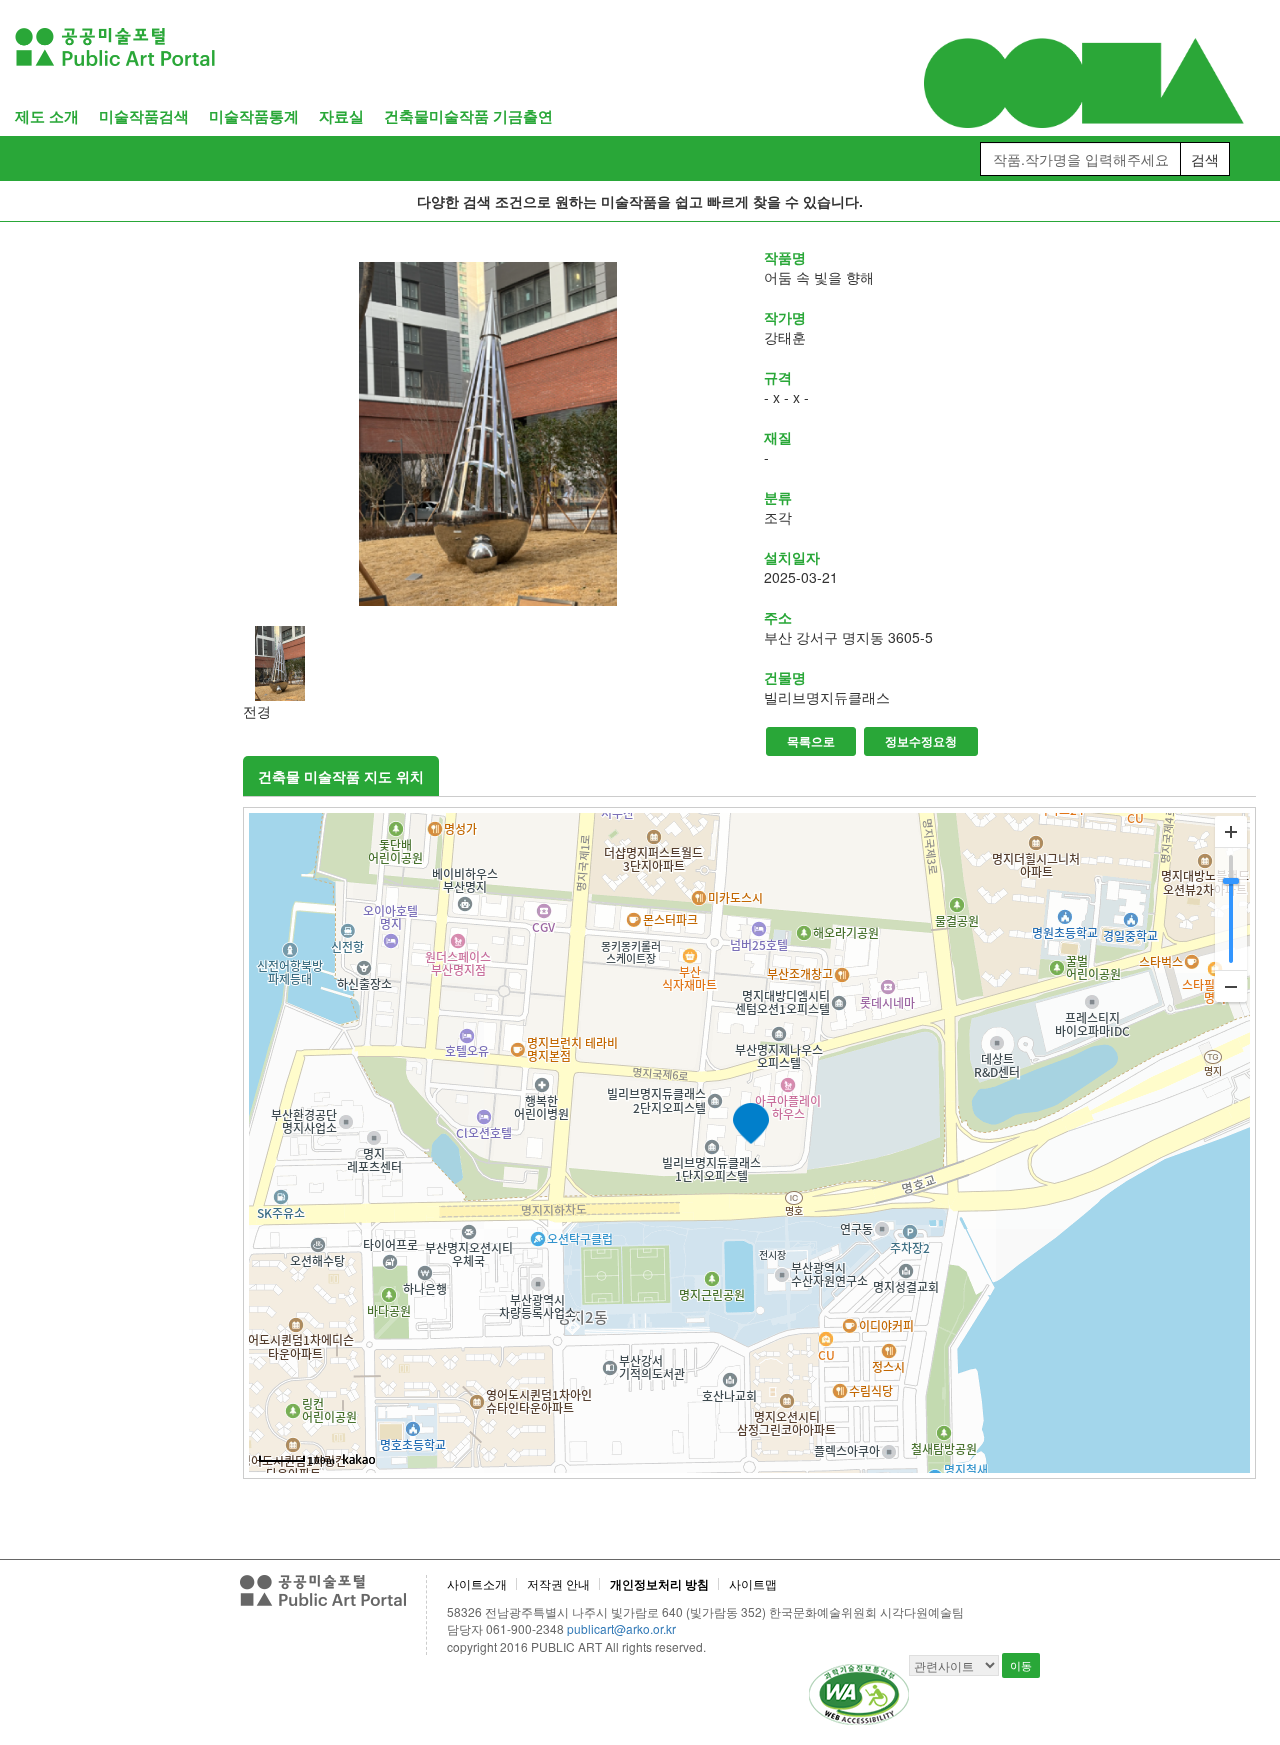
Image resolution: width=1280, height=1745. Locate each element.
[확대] (1231, 832)
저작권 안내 (558, 1583)
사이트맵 (753, 1583)
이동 (1021, 1665)
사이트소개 (477, 1583)
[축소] (1231, 986)
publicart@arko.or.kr (621, 1628)
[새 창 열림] (489, 434)
